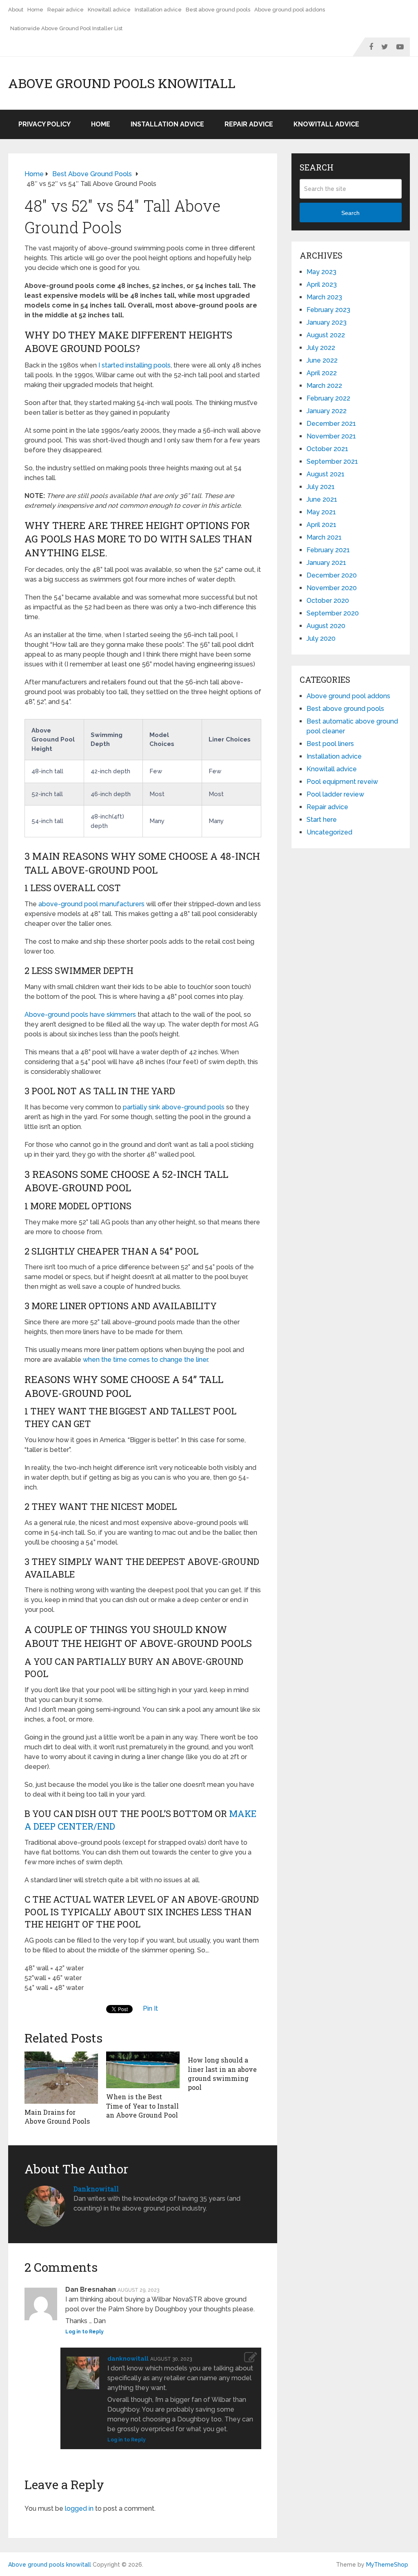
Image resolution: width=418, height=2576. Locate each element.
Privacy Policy (44, 124)
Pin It (150, 2008)
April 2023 (322, 284)
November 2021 (331, 436)
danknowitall (96, 2189)
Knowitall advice (109, 10)
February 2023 (328, 310)
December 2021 (331, 424)
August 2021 (326, 474)
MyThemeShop (387, 2565)
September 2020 (333, 613)
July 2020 (321, 638)
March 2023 (324, 297)
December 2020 (332, 575)
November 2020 (332, 588)
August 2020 (326, 626)
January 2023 (327, 322)
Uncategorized (329, 832)
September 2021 (332, 461)
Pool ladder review (335, 794)
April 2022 (322, 373)
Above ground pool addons (290, 10)
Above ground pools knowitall (122, 83)
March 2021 (324, 537)
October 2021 (327, 449)
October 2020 (328, 601)
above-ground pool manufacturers (91, 904)
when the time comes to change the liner (145, 1360)
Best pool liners (330, 744)
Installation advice (158, 10)
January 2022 (327, 411)
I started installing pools (135, 365)
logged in (79, 2509)
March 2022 (324, 386)
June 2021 (322, 499)
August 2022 (326, 335)
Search (350, 213)
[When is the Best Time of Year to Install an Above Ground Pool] (143, 2070)
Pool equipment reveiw (342, 782)
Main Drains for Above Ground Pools (57, 2117)
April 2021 (321, 525)
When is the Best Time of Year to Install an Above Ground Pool (142, 2106)
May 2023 (321, 272)
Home (35, 10)
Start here (322, 820)
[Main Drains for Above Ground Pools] (61, 2078)
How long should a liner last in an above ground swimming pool (222, 2074)
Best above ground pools (218, 10)
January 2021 (326, 563)
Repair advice (66, 10)
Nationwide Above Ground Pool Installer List (66, 28)
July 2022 (321, 348)
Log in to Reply (84, 2332)
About (16, 10)
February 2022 (328, 398)
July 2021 (321, 487)
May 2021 (321, 512)
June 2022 (322, 360)
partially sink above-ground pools (174, 1107)
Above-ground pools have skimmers (80, 1015)
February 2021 (328, 550)
